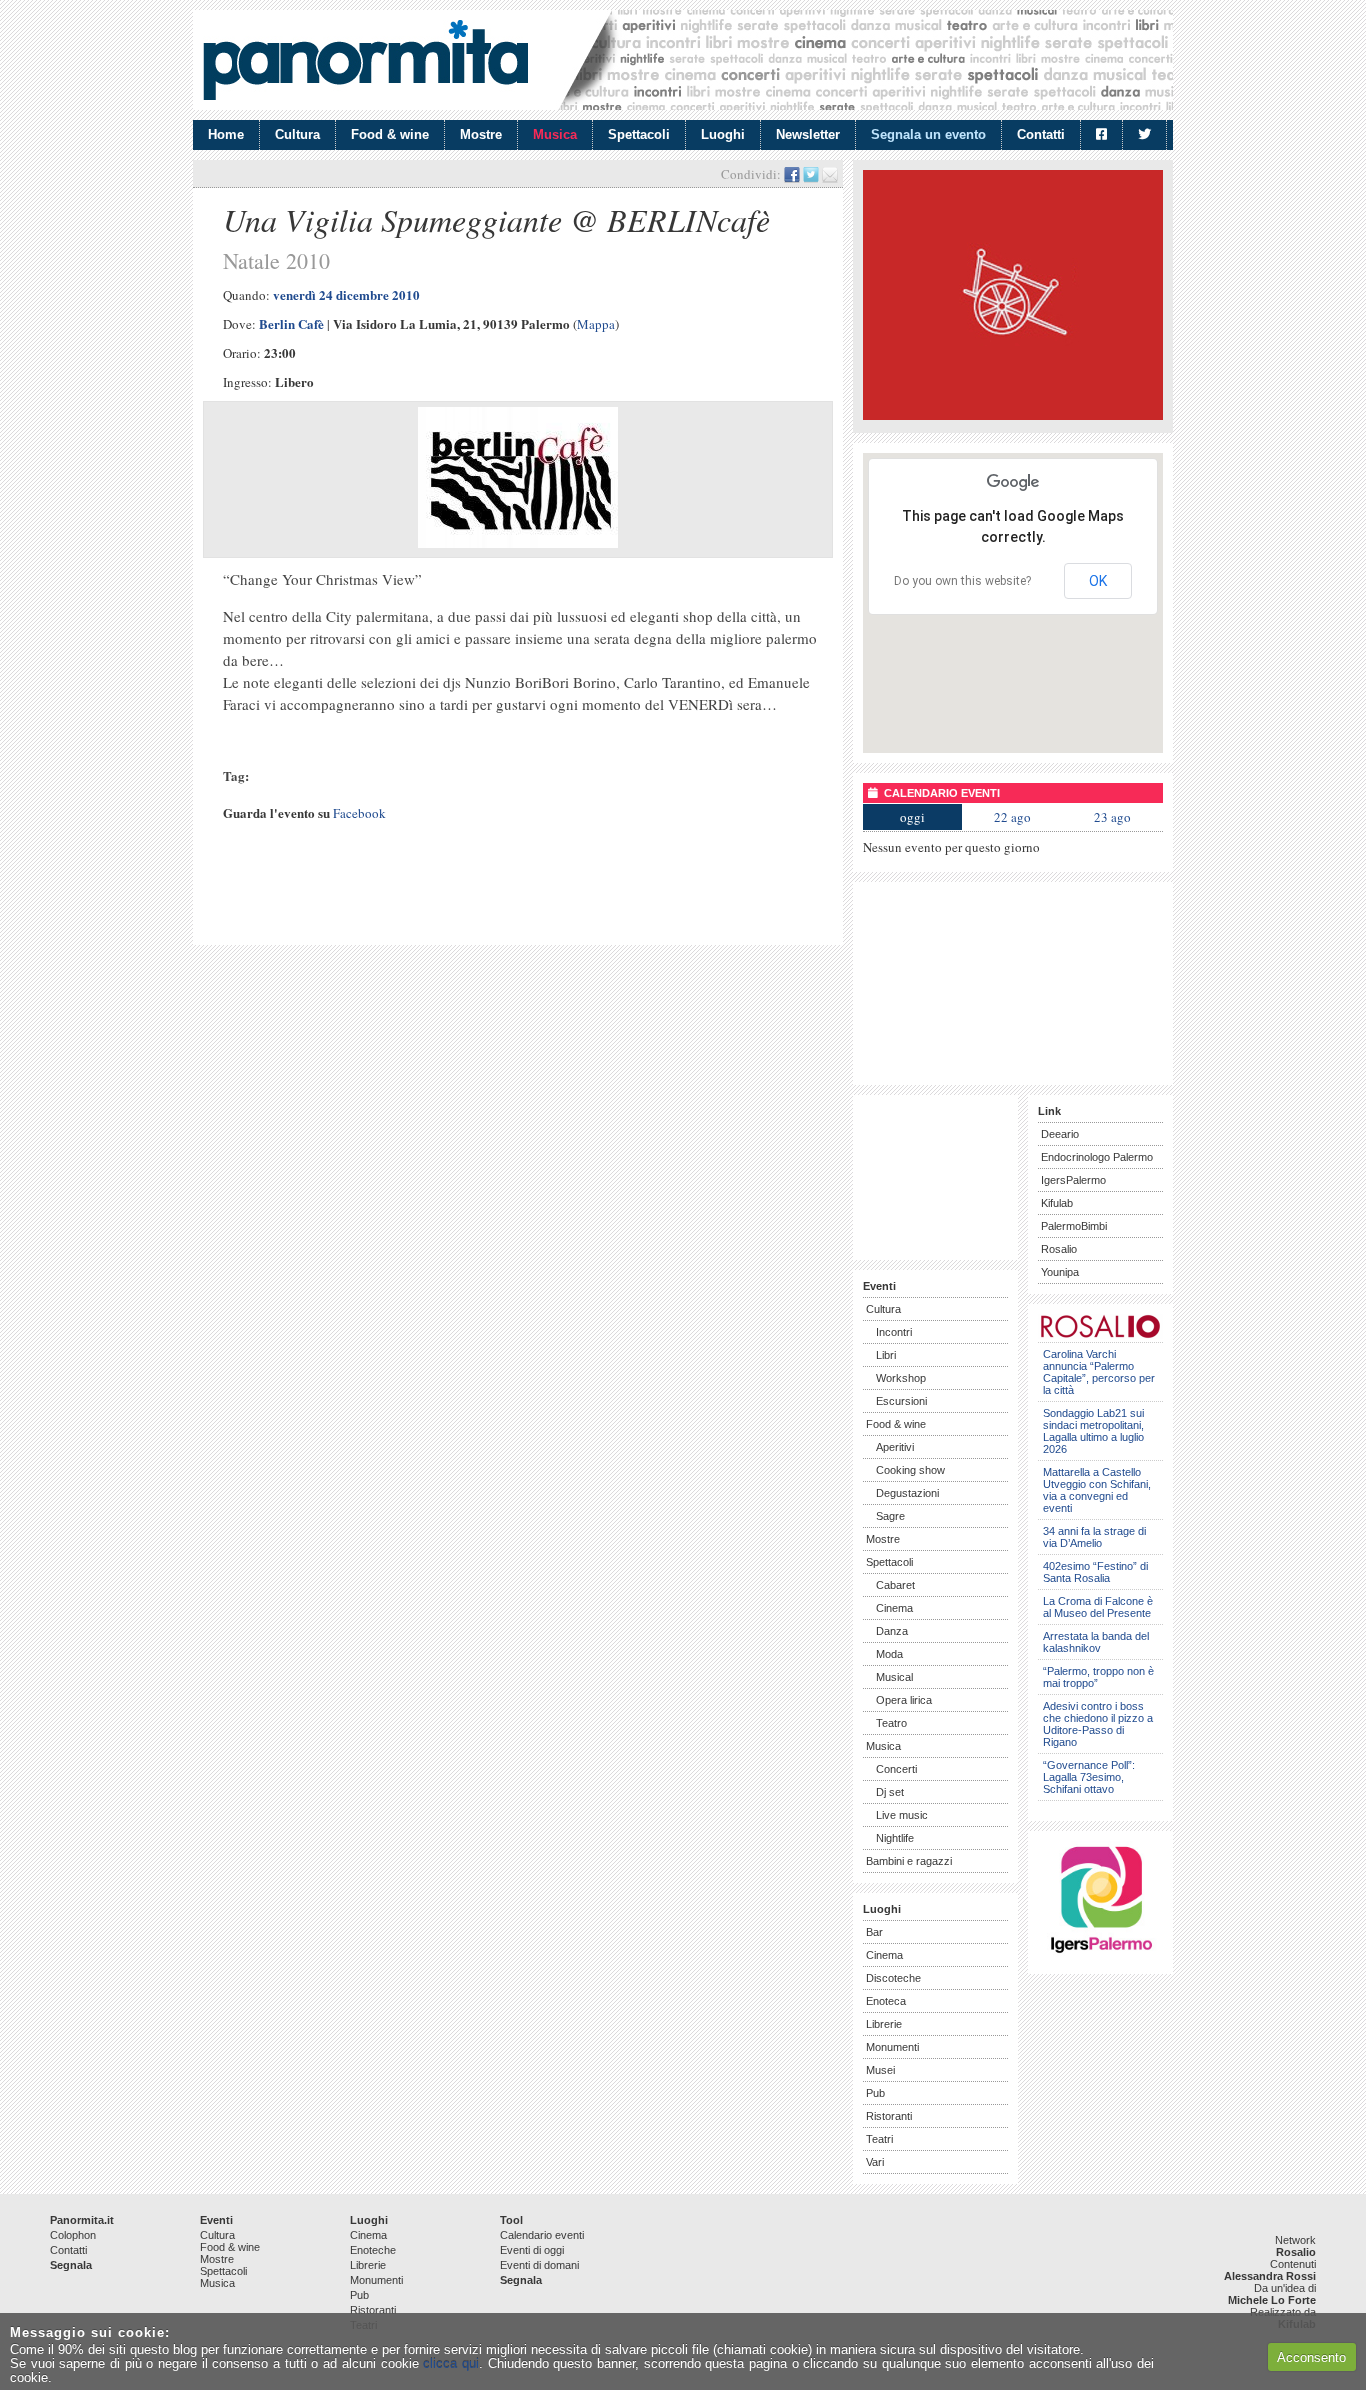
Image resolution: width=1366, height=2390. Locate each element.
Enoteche (373, 2250)
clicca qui (451, 2363)
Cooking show (910, 1470)
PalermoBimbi (1074, 1226)
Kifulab (1057, 1203)
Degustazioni (907, 1493)
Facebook (359, 813)
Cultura (297, 134)
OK (1098, 581)
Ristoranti (889, 2116)
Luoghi (723, 134)
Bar (874, 1932)
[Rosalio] (1100, 1334)
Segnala (71, 2265)
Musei (880, 2070)
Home (226, 134)
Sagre (890, 1516)
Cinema (894, 1608)
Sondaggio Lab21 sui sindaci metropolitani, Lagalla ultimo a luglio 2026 (1093, 1431)
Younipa (1060, 1272)
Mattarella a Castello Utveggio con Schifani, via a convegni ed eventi (1097, 1490)
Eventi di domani (539, 2265)
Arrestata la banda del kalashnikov (1096, 1642)
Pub (875, 2093)
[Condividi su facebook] (792, 174)
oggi (912, 817)
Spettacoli (639, 134)
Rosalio (1059, 1249)
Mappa (596, 324)
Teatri (879, 2139)
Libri (886, 1355)
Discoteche (893, 1978)
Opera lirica (904, 1700)
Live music (902, 1815)
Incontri (894, 1332)
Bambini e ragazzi (909, 1861)
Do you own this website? (962, 581)
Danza (892, 1631)
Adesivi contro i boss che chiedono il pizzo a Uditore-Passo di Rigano (1098, 1724)
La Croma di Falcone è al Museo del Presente (1098, 1607)
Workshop (901, 1378)
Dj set (890, 1792)
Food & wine (390, 134)
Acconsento (1311, 2357)
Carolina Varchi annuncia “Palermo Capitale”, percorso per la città (1099, 1372)
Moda (889, 1654)
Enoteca (886, 2001)
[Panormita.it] (365, 60)
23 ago (1112, 817)
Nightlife (895, 1838)
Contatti (1041, 134)
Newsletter (808, 134)
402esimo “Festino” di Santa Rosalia (1095, 1572)
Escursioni (901, 1401)
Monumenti (892, 2047)
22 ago (1012, 817)
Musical (894, 1677)
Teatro (891, 1723)
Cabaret (895, 1585)
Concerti (896, 1769)
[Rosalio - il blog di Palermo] (1013, 415)
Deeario (1060, 1134)
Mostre (481, 134)
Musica (555, 134)
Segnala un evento (928, 134)
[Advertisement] (437, 901)
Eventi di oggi (532, 2250)
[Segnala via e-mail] (830, 174)
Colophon (73, 2235)
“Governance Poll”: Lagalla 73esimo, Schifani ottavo (1089, 1777)
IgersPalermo (1073, 1180)
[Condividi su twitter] (811, 174)
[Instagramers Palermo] (1101, 1956)
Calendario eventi (542, 2235)
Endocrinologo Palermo (1097, 1157)
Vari (875, 2162)
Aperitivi (895, 1447)
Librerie (884, 2024)
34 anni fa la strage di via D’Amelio (1094, 1537)
